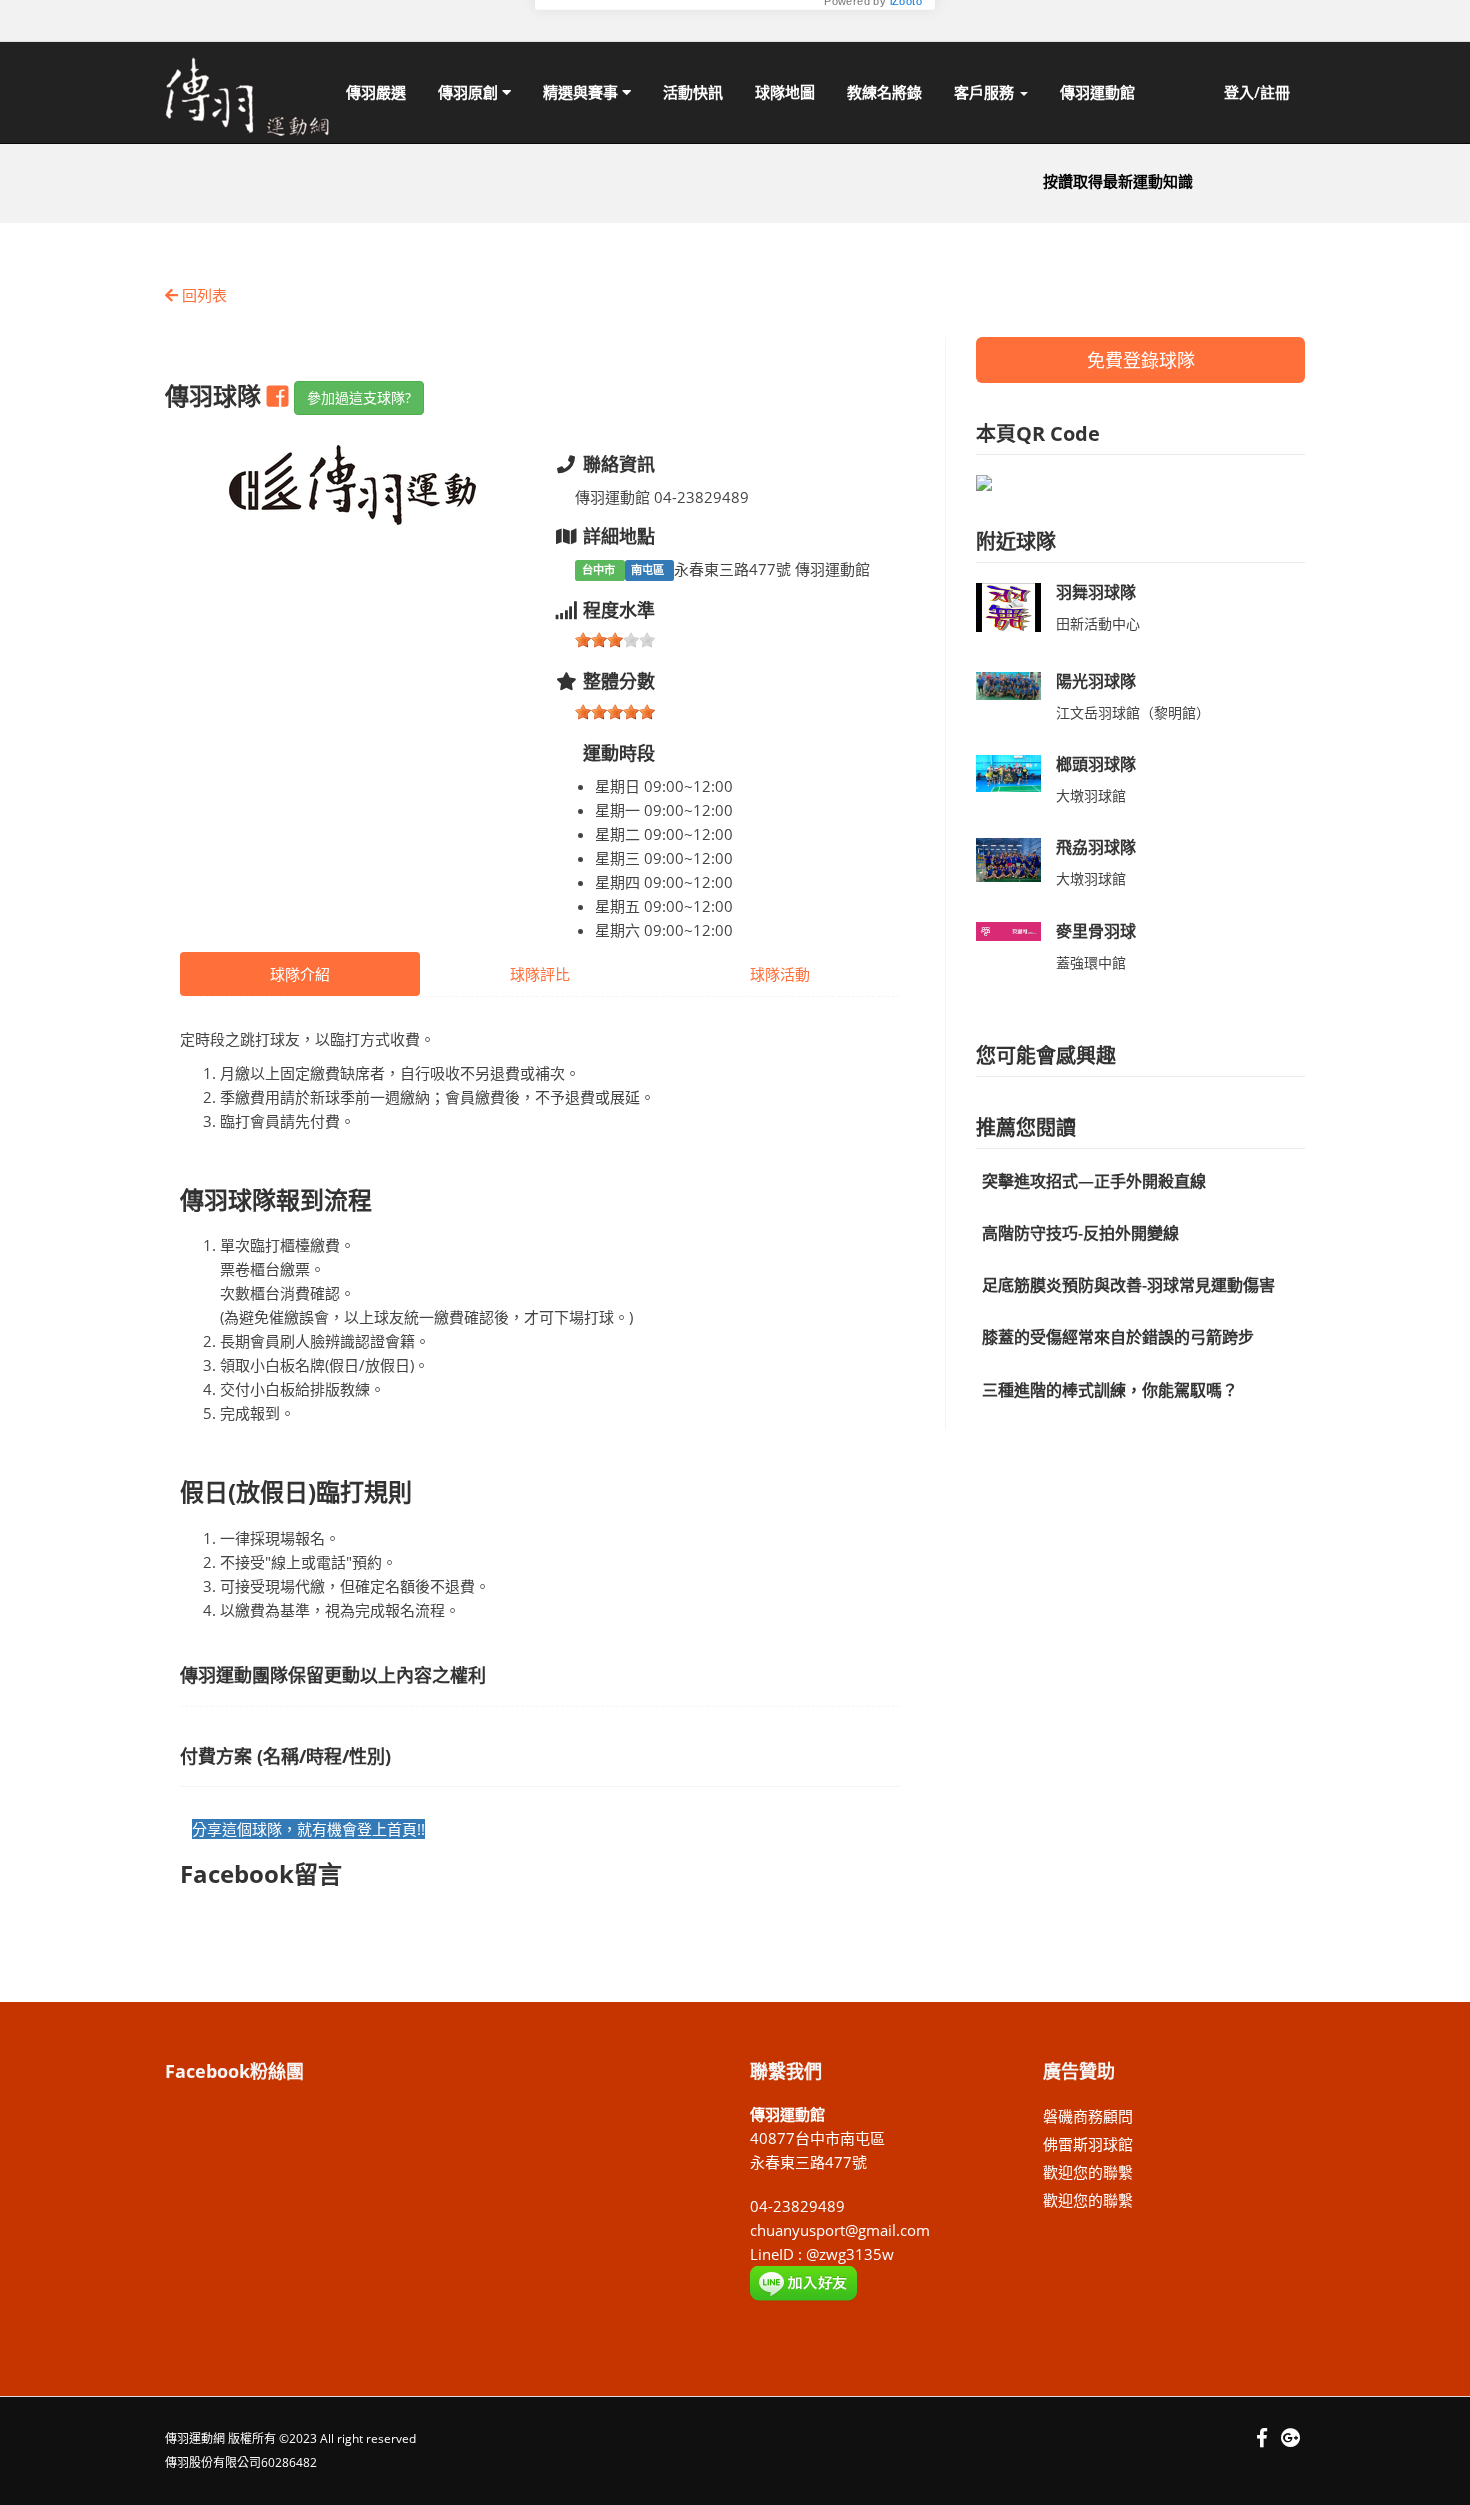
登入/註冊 (1257, 92)
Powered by (873, 129)
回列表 (202, 295)
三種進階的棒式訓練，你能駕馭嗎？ (1110, 1390)
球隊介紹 (300, 974)
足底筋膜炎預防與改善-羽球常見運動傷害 (1128, 1285)
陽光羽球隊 (1096, 681)
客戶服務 (986, 92)
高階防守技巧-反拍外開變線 (1080, 1233)
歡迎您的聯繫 (1088, 2172)
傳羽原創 (470, 92)
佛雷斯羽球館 (1088, 2144)
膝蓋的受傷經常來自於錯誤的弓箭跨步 (1118, 1337)
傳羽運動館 (1097, 92)
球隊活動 (780, 974)
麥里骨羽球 (1096, 931)
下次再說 (762, 99)
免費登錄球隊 (1141, 360)
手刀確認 (872, 99)
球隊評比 (540, 974)
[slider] (615, 640)
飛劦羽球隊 (1096, 847)
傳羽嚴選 (376, 92)
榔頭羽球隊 (1096, 764)
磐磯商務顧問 (1088, 2116)
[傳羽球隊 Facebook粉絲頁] (280, 395)
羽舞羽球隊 (1096, 592)
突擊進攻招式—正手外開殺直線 (1094, 1181)
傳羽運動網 (195, 2438)
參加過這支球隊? (359, 397)
